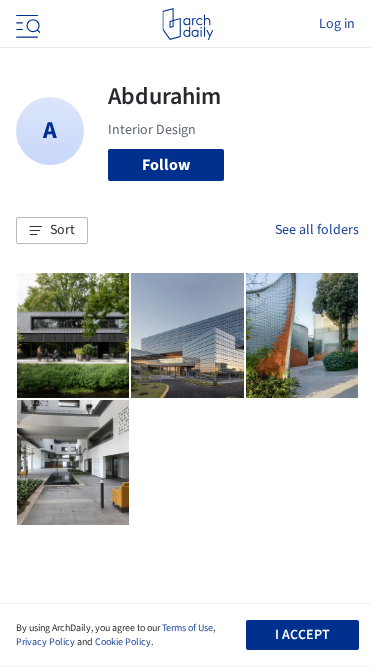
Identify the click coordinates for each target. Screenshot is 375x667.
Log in (337, 24)
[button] (52, 231)
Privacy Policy (45, 642)
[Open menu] (26, 24)
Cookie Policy (123, 642)
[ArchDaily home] (187, 24)
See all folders (317, 230)
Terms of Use (187, 628)
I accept (302, 635)
